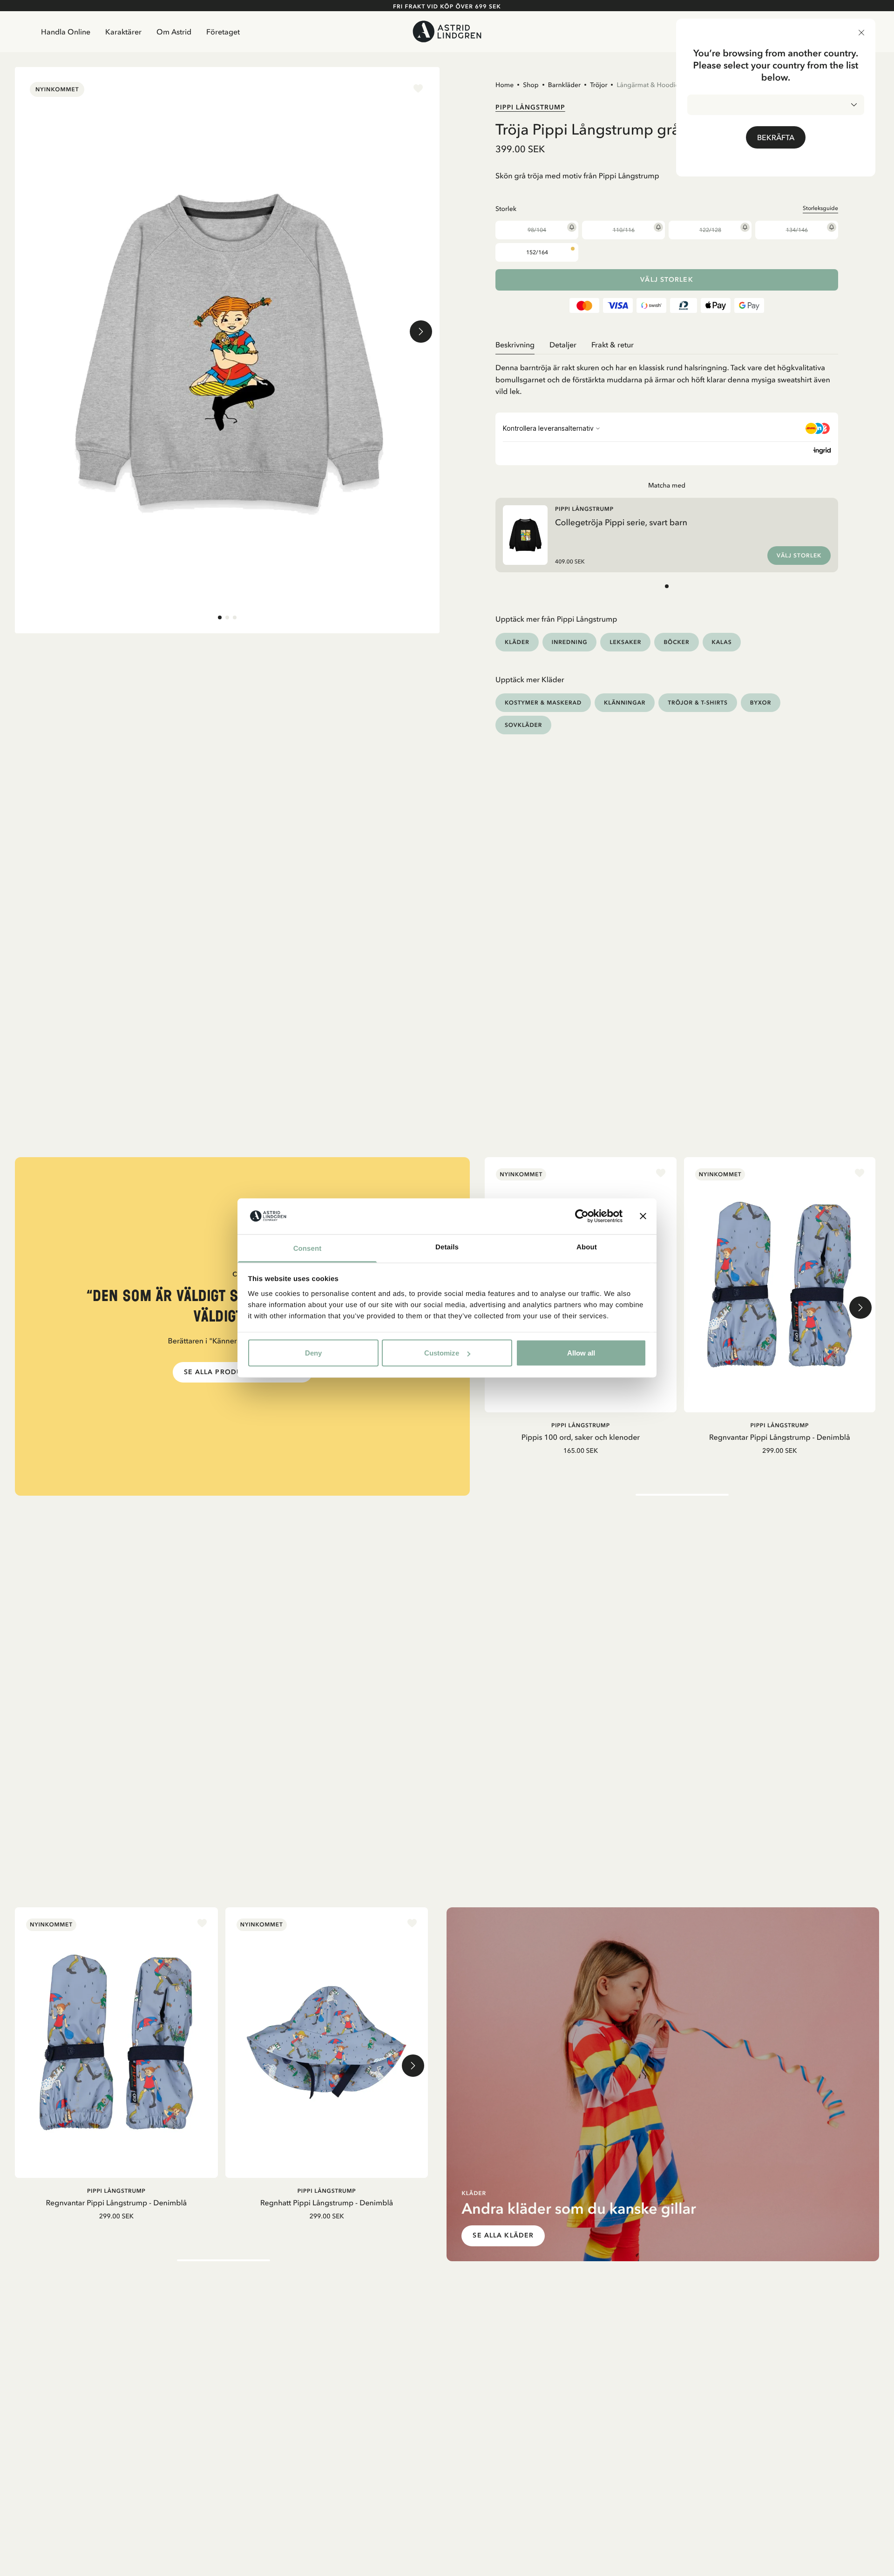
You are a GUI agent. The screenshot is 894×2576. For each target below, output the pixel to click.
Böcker (676, 642)
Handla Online (66, 32)
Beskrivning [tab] (515, 345)
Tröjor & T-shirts (698, 702)
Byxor (761, 702)
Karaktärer (123, 32)
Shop (531, 85)
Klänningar (625, 702)
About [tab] (587, 1247)
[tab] (220, 617)
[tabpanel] (667, 376)
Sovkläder (523, 725)
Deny (313, 1353)
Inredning (570, 642)
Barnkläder (564, 85)
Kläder (517, 642)
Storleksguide (820, 208)
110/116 (624, 230)
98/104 (537, 230)
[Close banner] (643, 1216)
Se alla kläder (503, 2235)
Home (505, 85)
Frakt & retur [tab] (613, 345)
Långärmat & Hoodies (649, 85)
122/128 (710, 230)
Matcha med (667, 485)
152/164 (537, 252)
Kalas (722, 642)
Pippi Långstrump (530, 107)
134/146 (797, 230)
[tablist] (667, 345)
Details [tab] (447, 1247)
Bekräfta (776, 137)
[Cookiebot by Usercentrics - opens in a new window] (582, 1216)
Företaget (223, 32)
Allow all (581, 1353)
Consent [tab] (308, 1248)
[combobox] (776, 105)
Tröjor (599, 85)
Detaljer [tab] (563, 345)
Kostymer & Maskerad (543, 702)
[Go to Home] (447, 31)
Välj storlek (667, 280)
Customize (442, 1353)
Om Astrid (174, 32)
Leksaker (625, 642)
